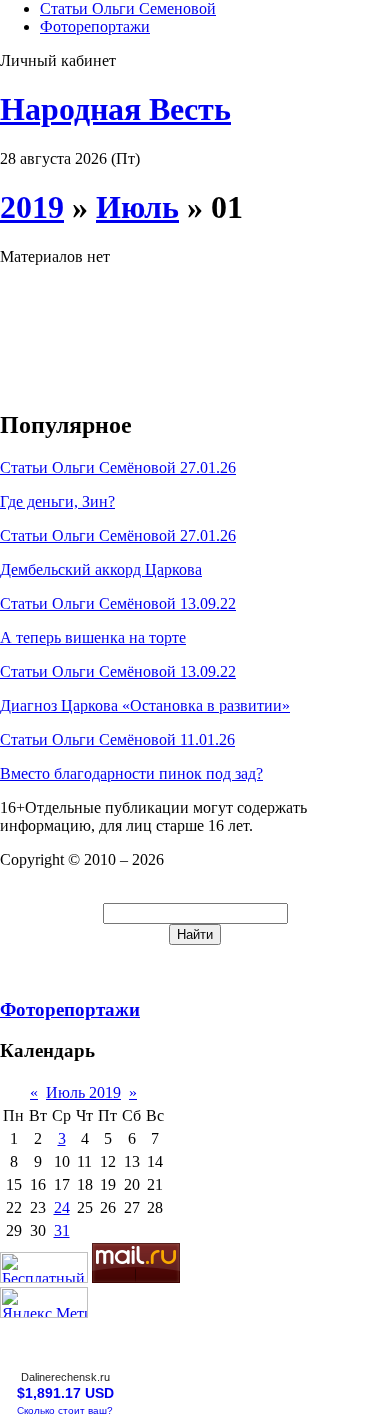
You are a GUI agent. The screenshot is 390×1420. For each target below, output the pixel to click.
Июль (137, 207)
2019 (32, 207)
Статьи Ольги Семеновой (128, 8)
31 (62, 1230)
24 (62, 1207)
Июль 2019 (83, 1092)
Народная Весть (115, 109)
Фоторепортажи (95, 26)
